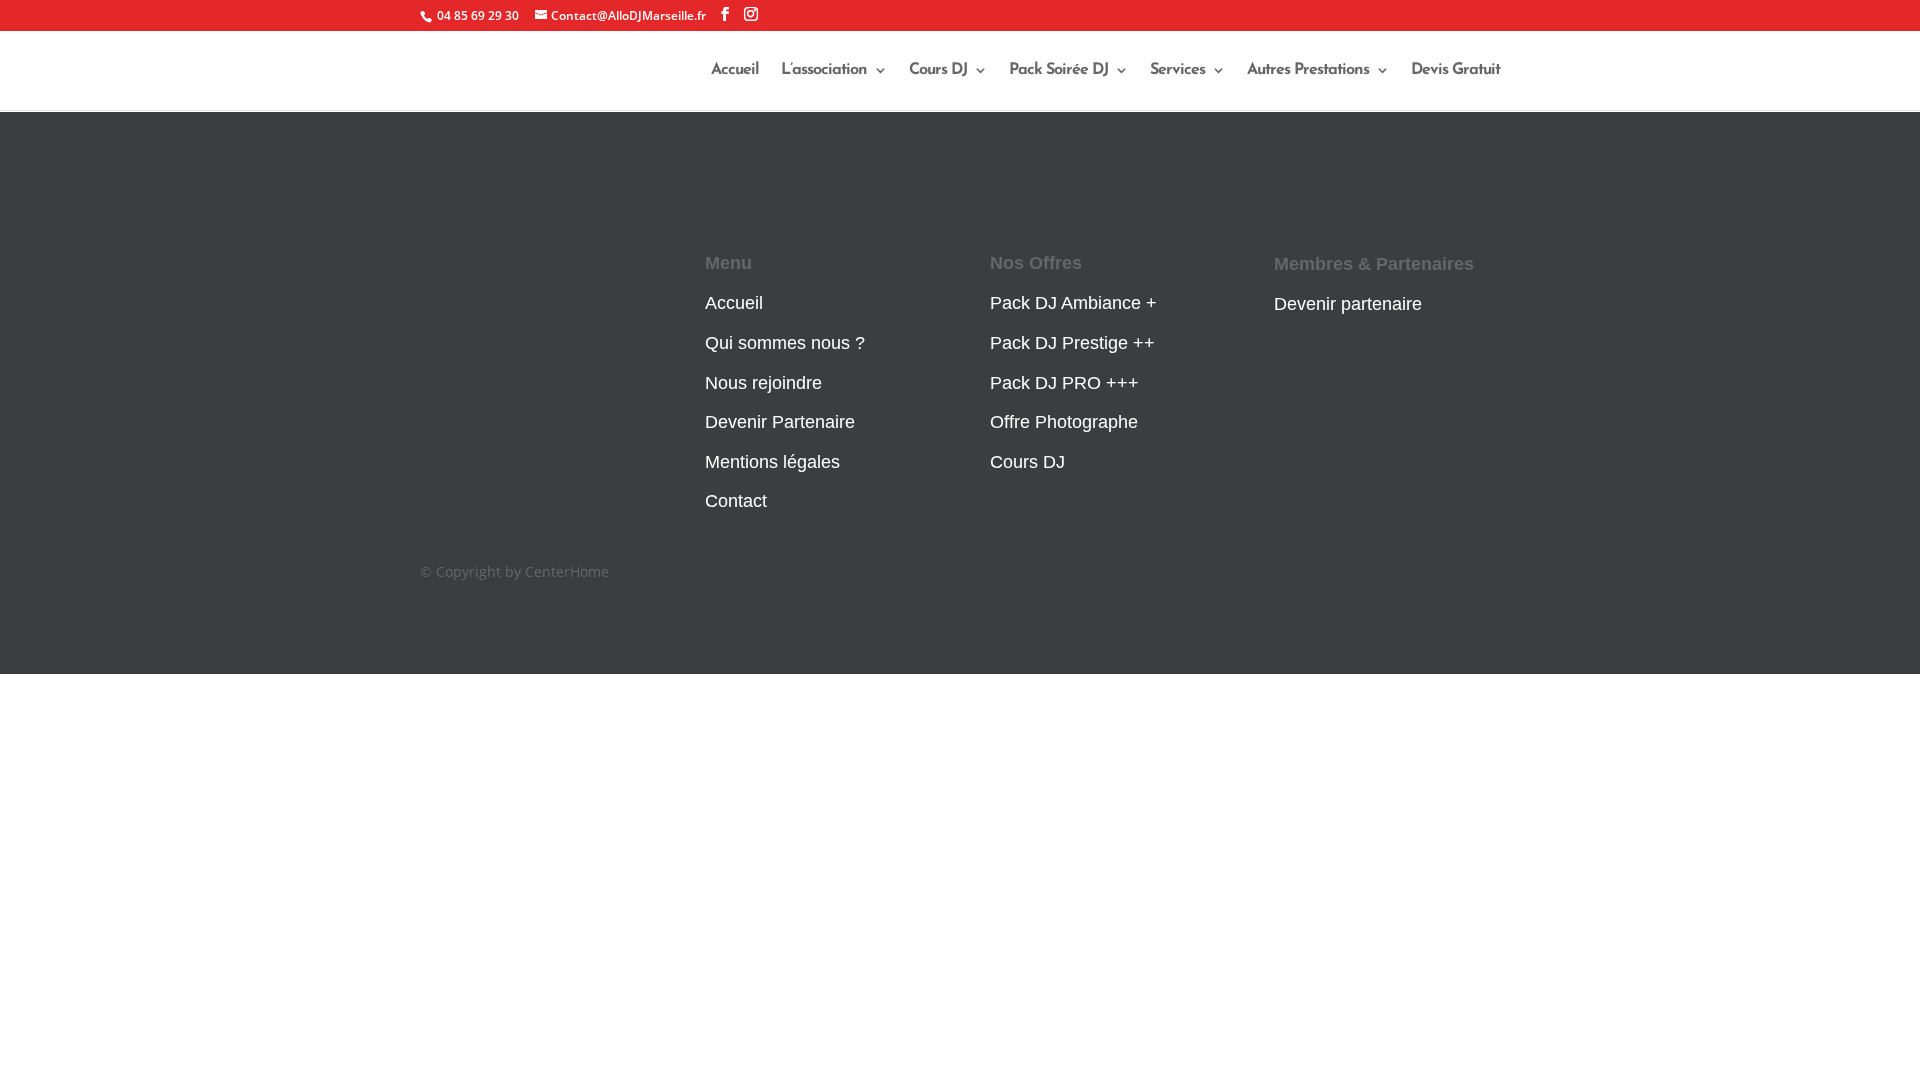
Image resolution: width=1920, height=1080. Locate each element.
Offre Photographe (1064, 422)
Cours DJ (938, 70)
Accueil (735, 70)
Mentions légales (772, 462)
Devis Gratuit (1455, 70)
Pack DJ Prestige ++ (1072, 343)
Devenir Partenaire (780, 422)
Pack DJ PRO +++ (1064, 383)
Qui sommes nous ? (785, 343)
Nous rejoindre (763, 383)
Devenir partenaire (1348, 304)
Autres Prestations (1308, 70)
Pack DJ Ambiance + (1073, 303)
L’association (824, 70)
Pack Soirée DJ (1058, 70)
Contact (736, 501)
